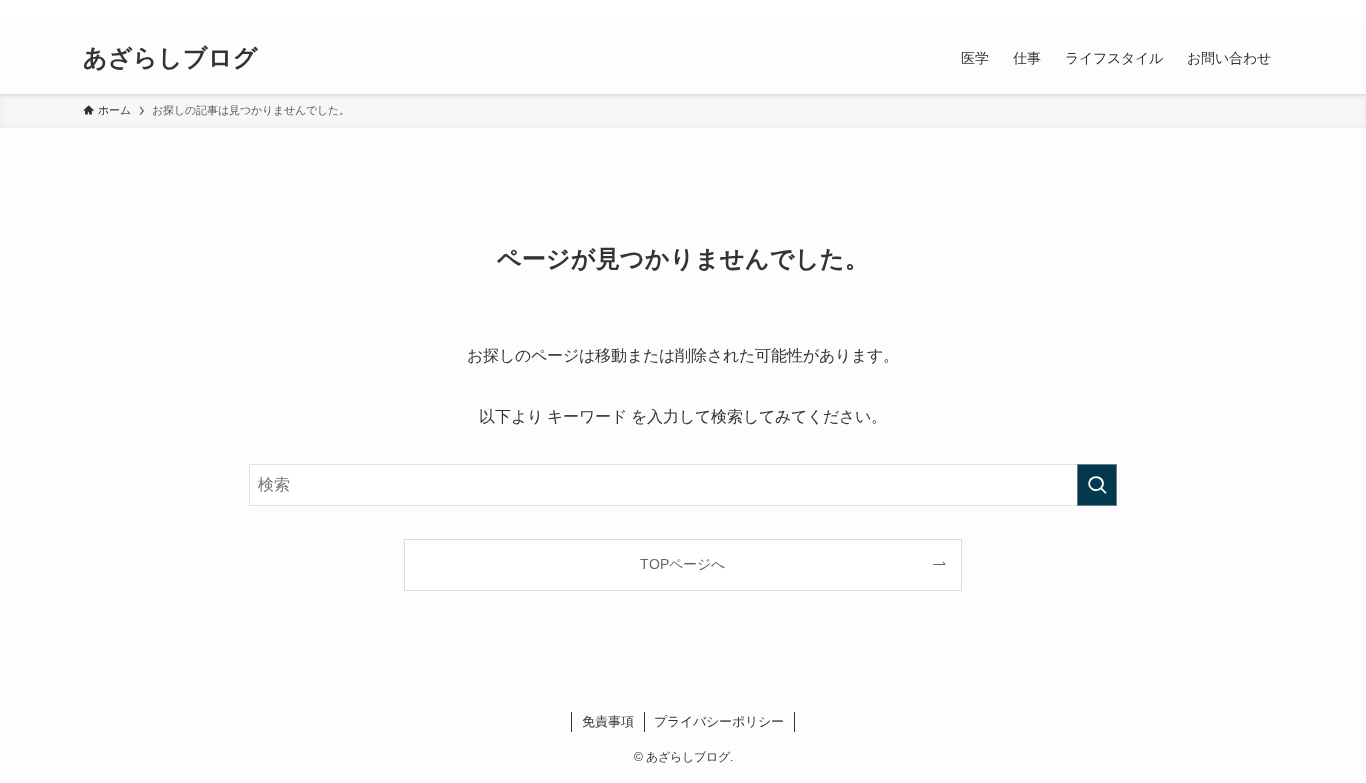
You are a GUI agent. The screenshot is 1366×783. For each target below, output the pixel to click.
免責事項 (608, 721)
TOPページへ (682, 564)
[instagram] (1192, 11)
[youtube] (1218, 11)
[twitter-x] (1166, 11)
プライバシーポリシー (719, 721)
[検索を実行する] (1097, 485)
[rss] (1244, 11)
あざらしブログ (170, 58)
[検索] (1270, 11)
